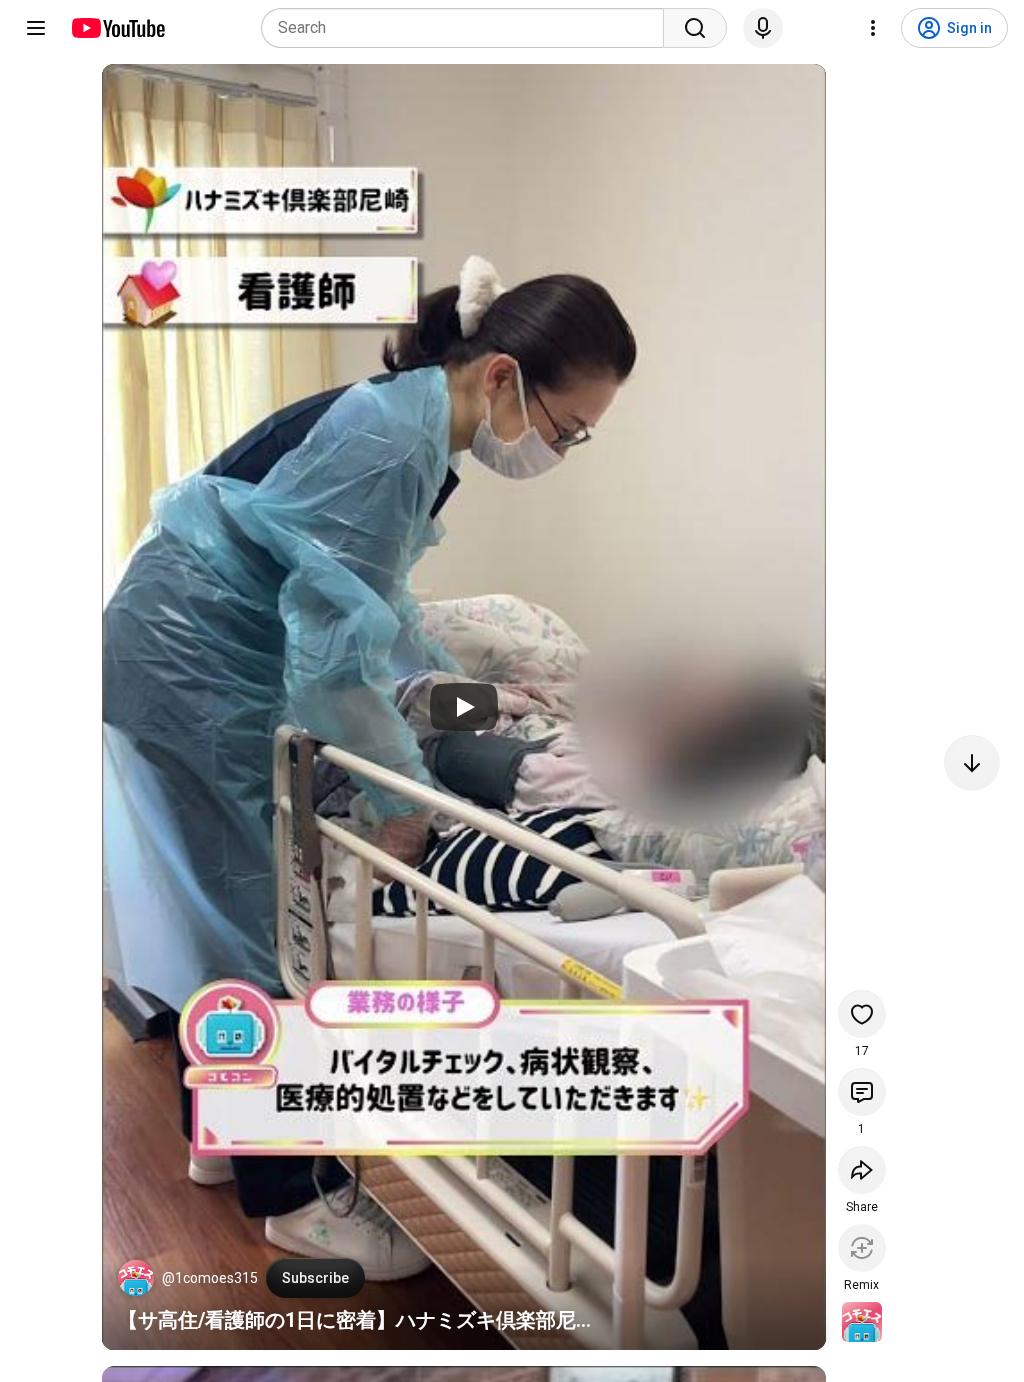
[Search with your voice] (763, 28)
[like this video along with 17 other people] (862, 1014)
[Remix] (862, 1248)
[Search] (695, 28)
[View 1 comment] (862, 1092)
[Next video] (972, 763)
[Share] (862, 1170)
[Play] (464, 707)
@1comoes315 (210, 1278)
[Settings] (873, 28)
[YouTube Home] (117, 28)
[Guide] (36, 28)
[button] (136, 1278)
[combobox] (468, 28)
